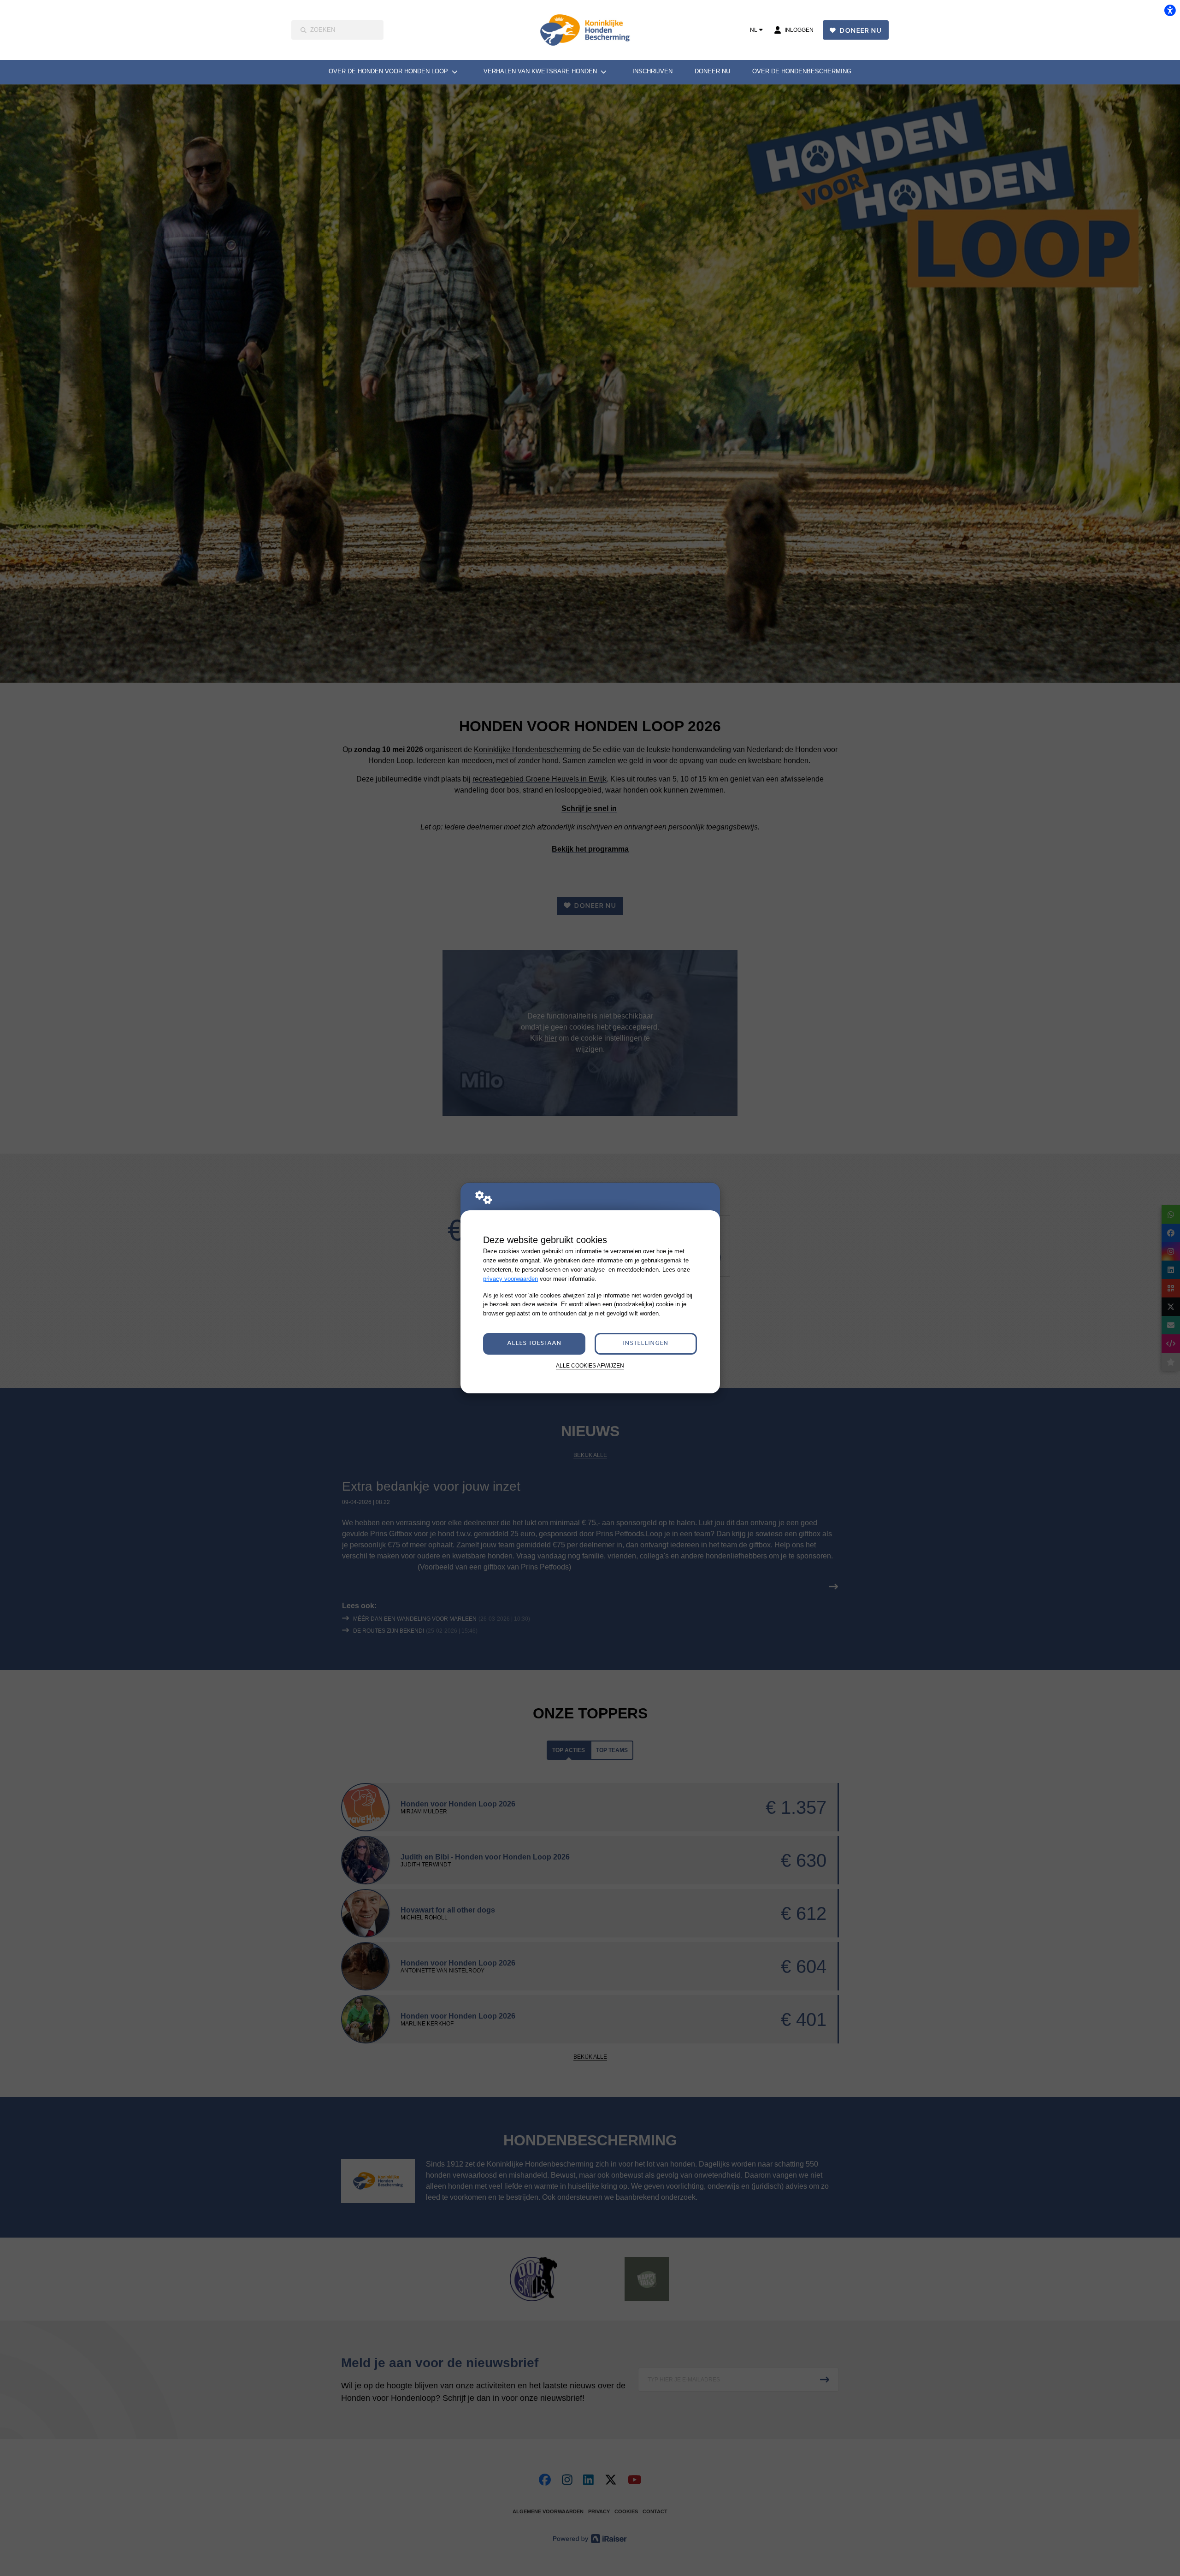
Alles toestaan (534, 1343)
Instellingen (646, 1343)
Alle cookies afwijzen (590, 1365)
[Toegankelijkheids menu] (1170, 10)
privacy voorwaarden (510, 1279)
